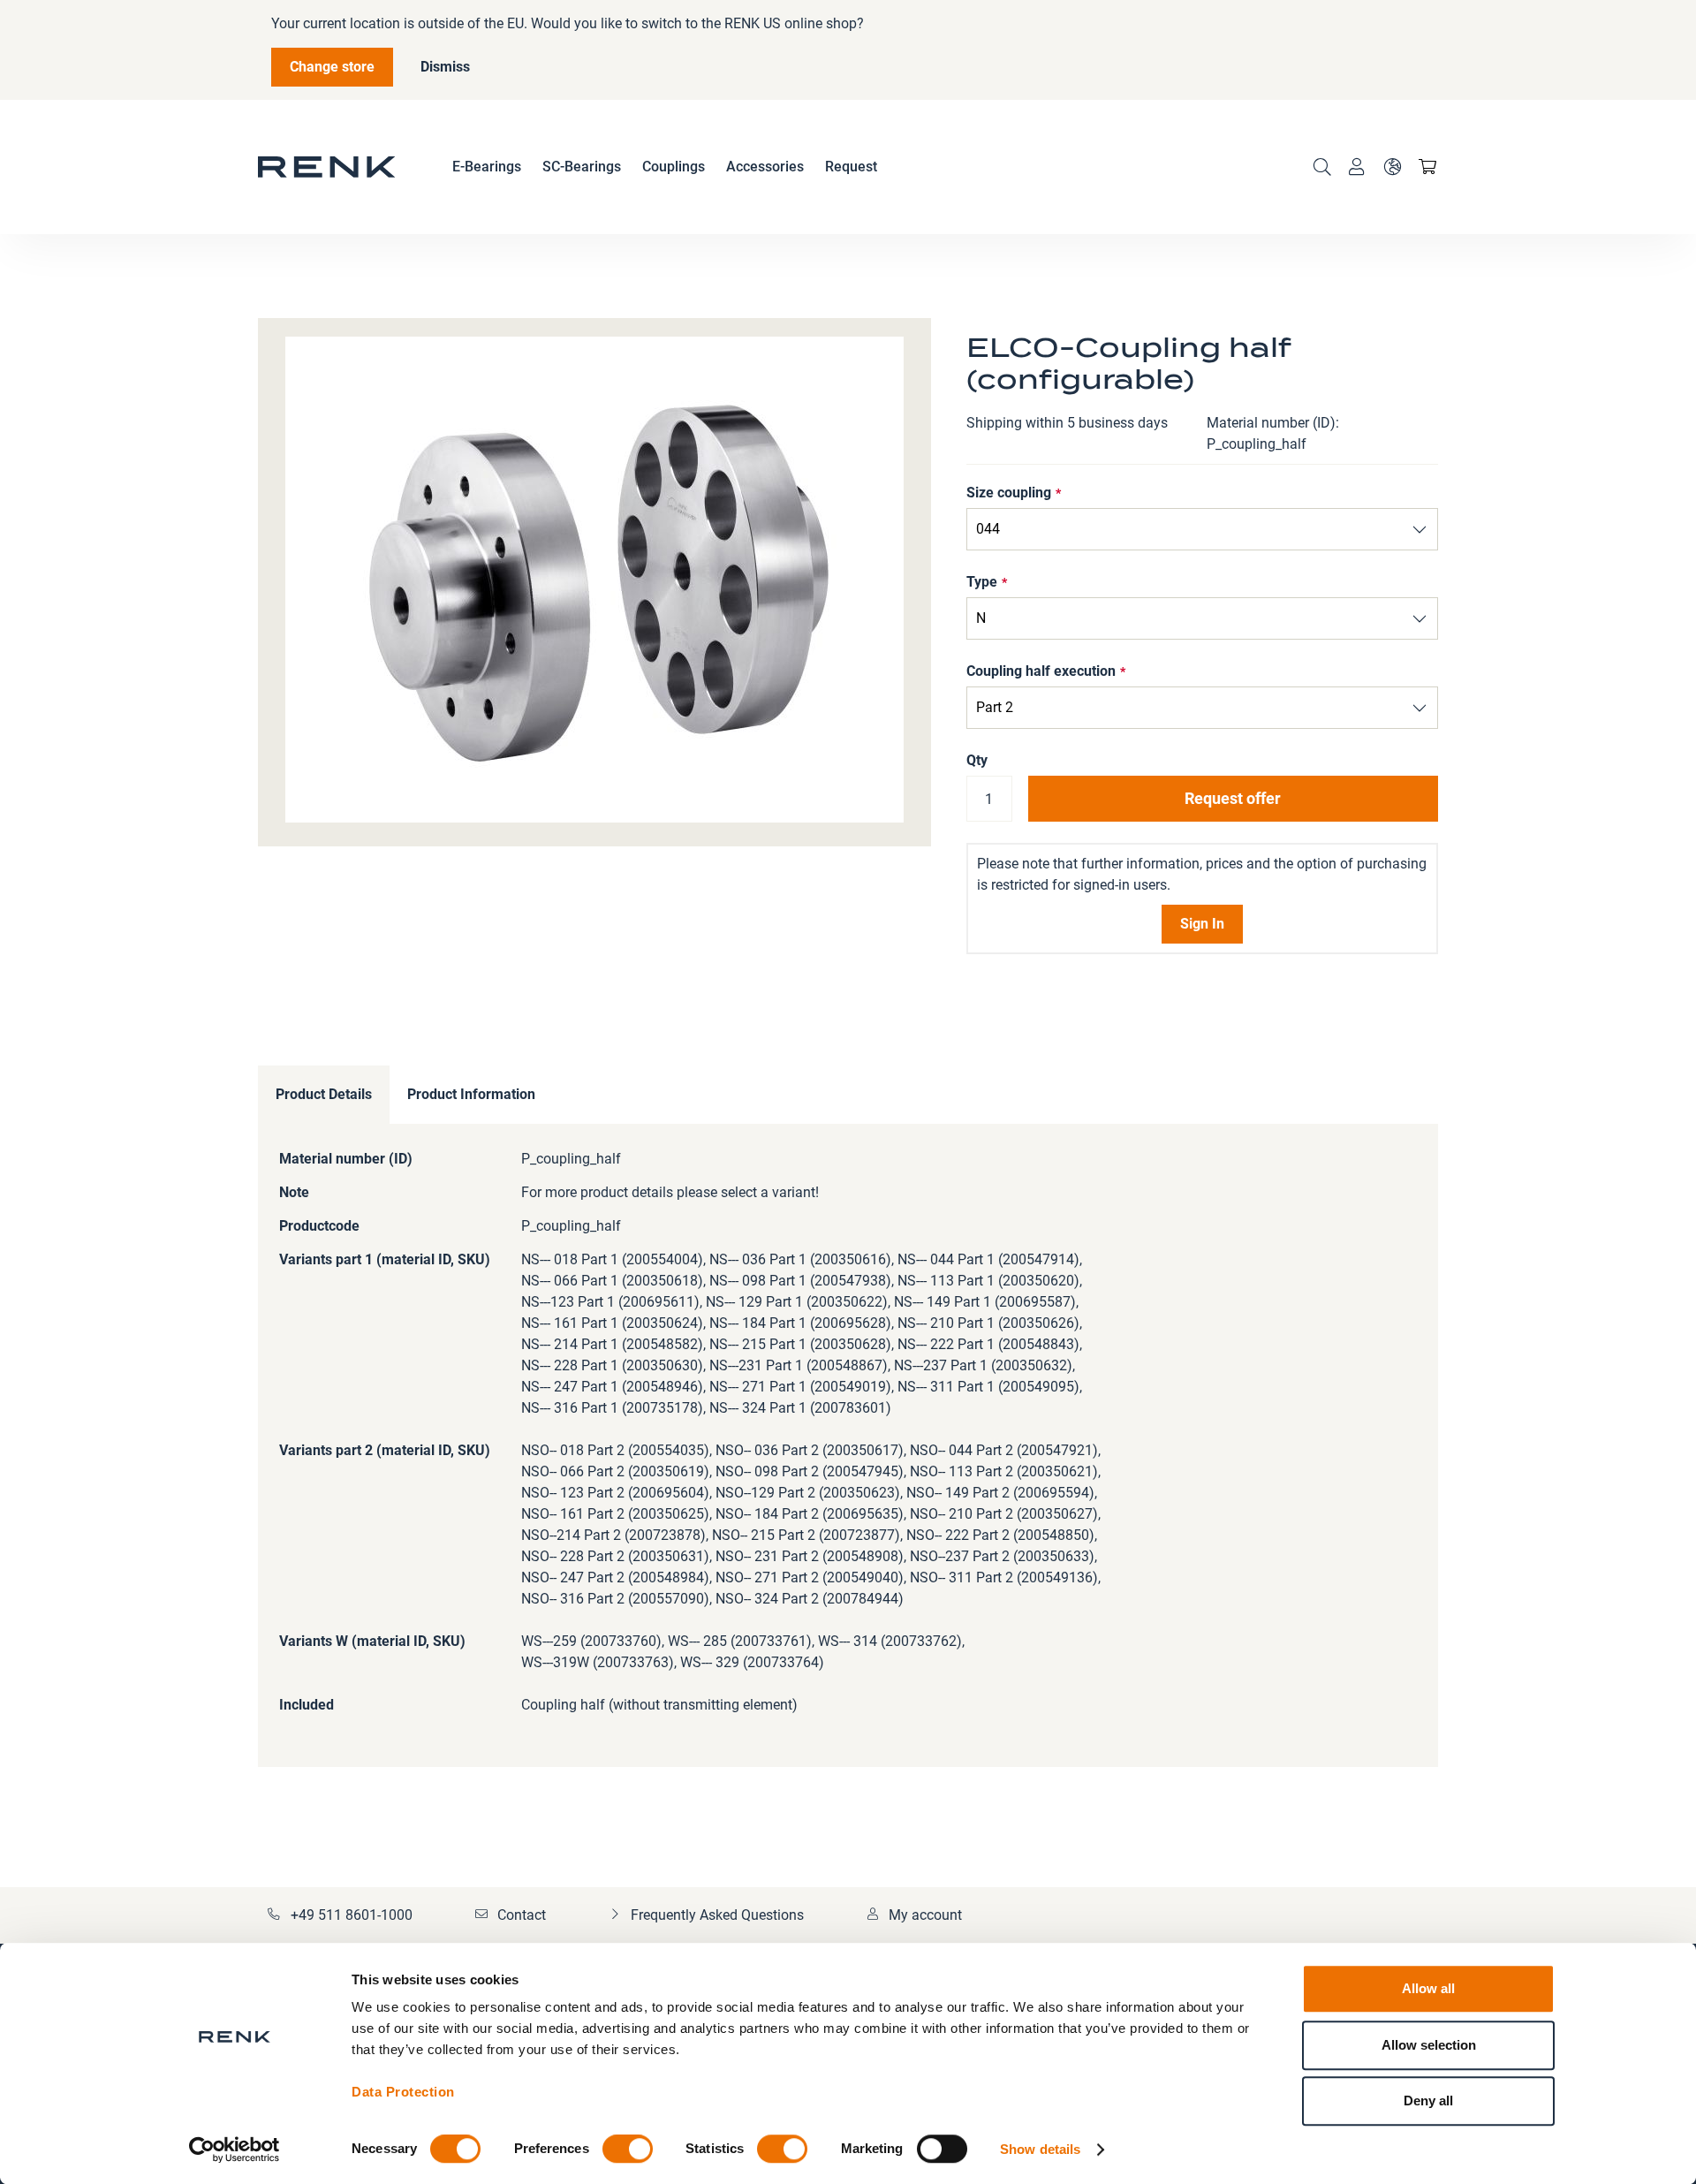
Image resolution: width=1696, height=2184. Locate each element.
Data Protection (403, 2092)
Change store (332, 67)
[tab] (324, 1095)
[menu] (665, 167)
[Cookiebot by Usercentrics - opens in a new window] (235, 2150)
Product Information (471, 1094)
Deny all (1428, 2101)
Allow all (1428, 1988)
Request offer (1233, 798)
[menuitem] (487, 167)
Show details (1040, 2149)
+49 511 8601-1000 (352, 1915)
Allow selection (1429, 2045)
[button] (1392, 167)
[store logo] (327, 167)
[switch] (628, 2150)
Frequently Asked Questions (717, 1915)
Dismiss (445, 67)
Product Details (324, 1094)
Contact (522, 1915)
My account (925, 1915)
